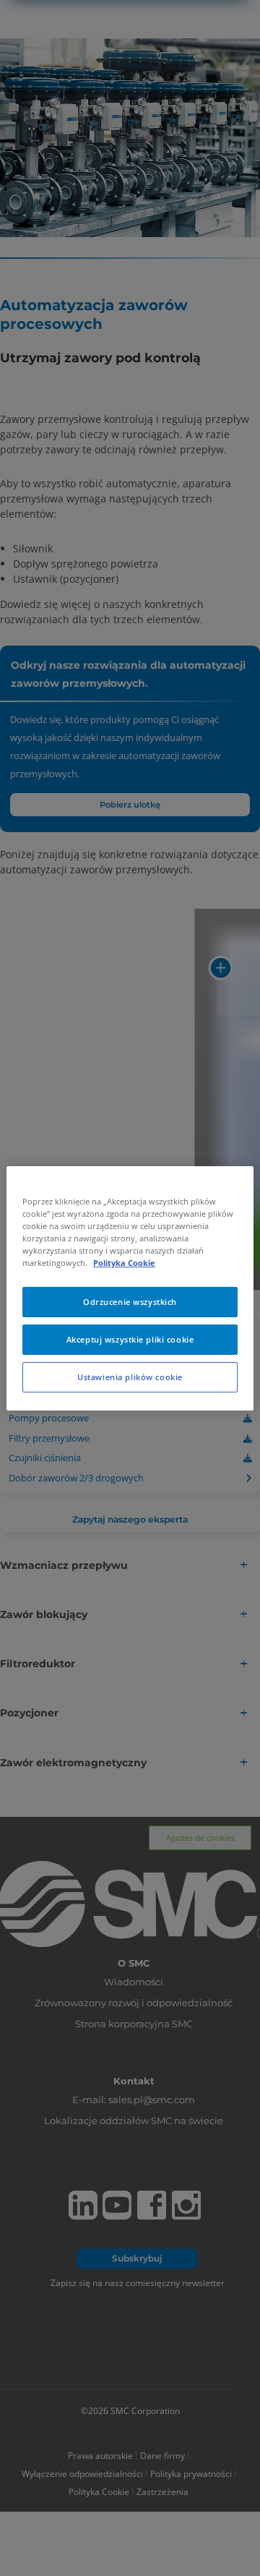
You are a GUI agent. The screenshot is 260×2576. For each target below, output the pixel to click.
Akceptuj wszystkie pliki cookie (130, 1339)
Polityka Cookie (124, 1263)
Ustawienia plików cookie (130, 1377)
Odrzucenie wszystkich (130, 1302)
